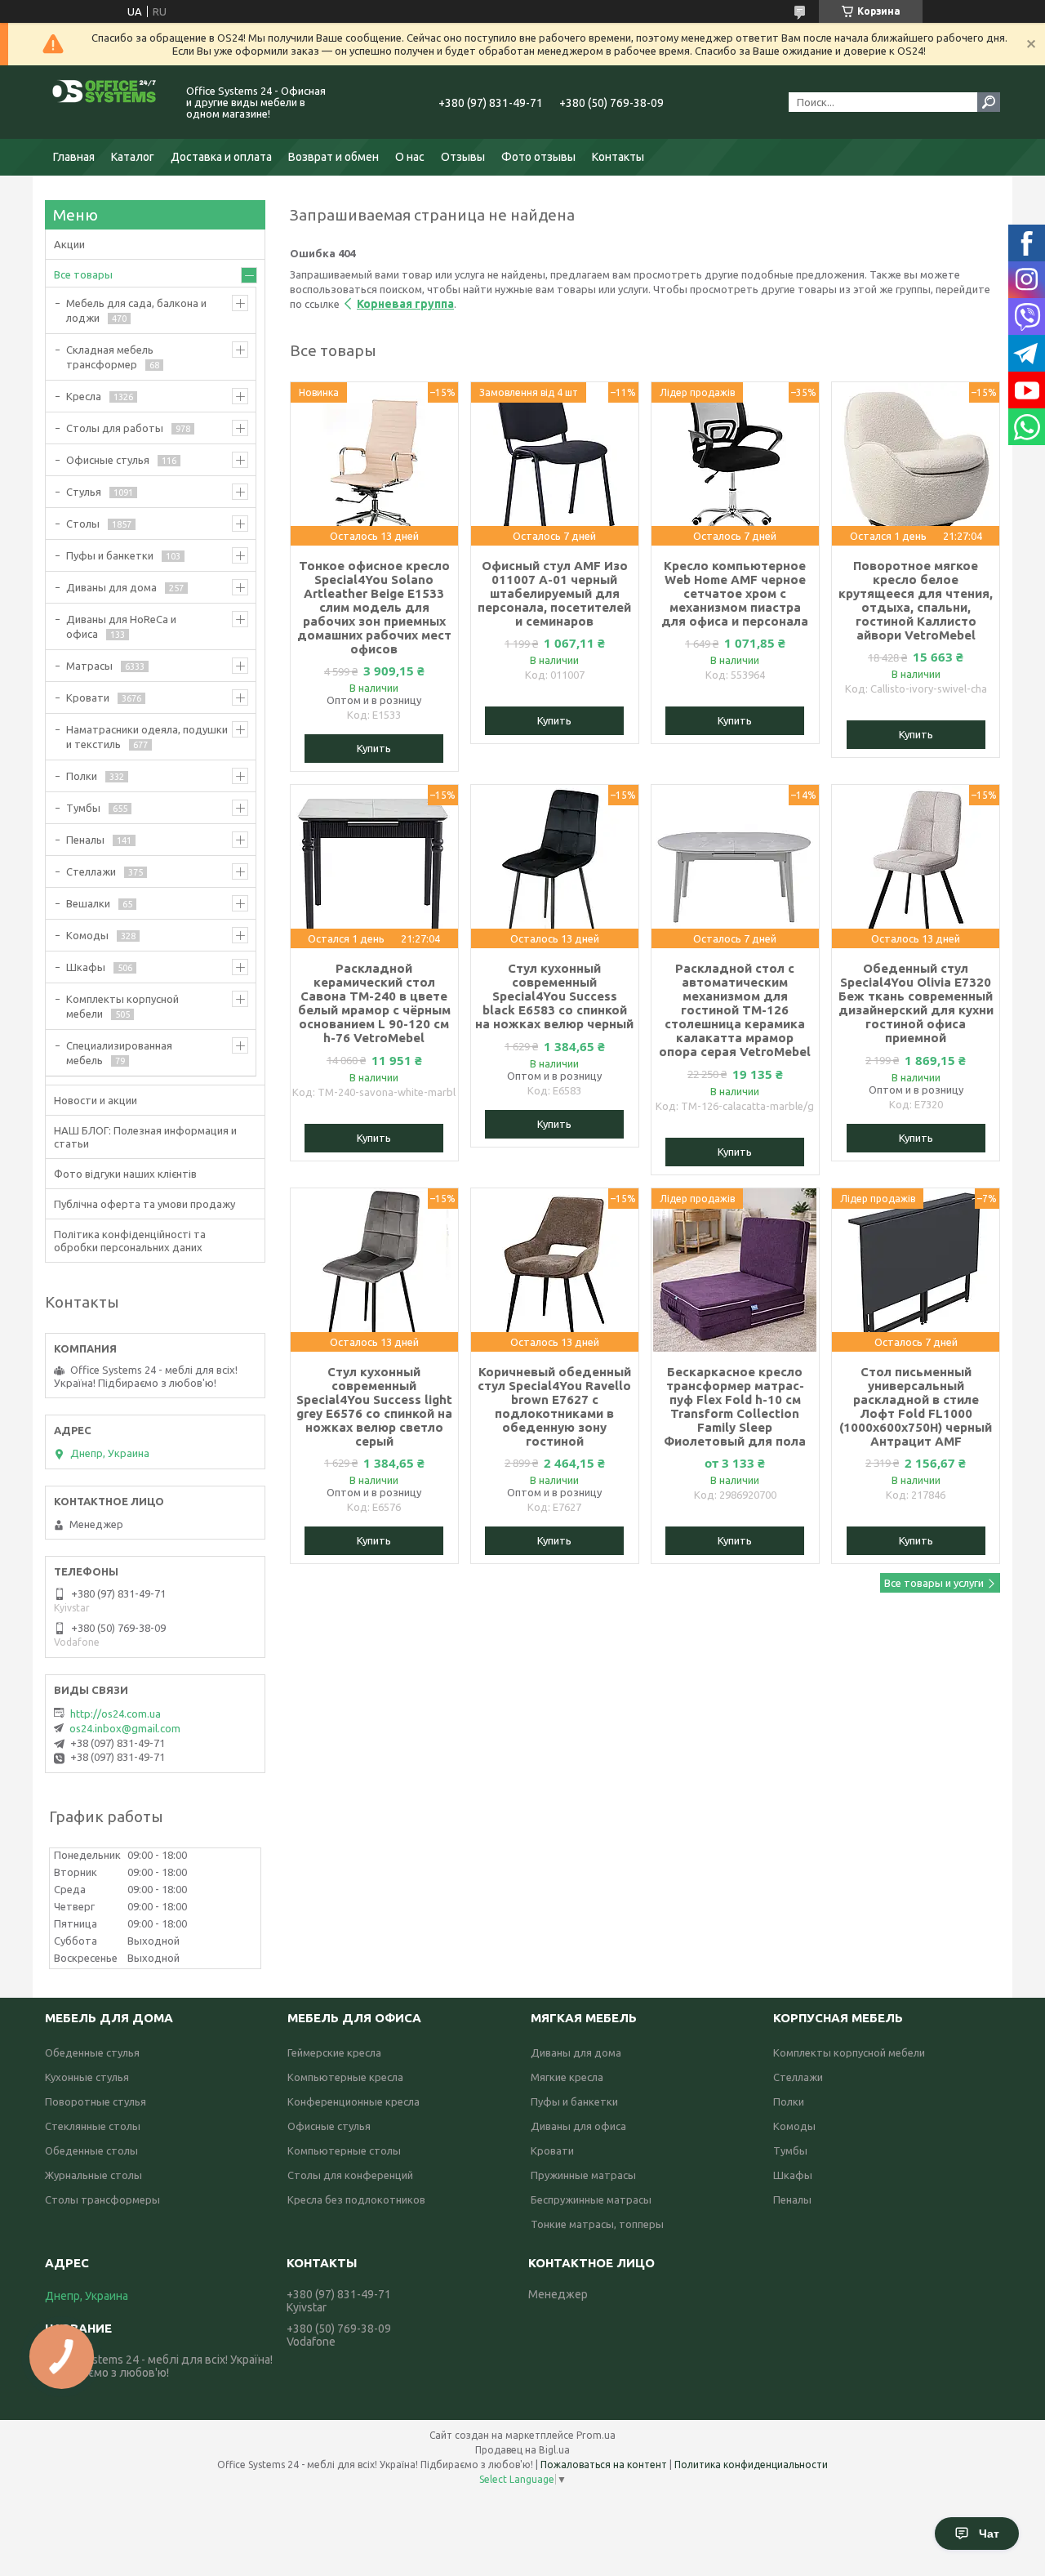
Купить (374, 748)
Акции (69, 244)
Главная (74, 157)
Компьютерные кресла (345, 2077)
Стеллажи (91, 871)
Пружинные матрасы (583, 2175)
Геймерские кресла (334, 2052)
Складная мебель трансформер (110, 357)
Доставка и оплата (221, 157)
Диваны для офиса (578, 2126)
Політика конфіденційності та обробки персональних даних (130, 1241)
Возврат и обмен (334, 157)
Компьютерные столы (344, 2150)
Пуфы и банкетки (110, 555)
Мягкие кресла (567, 2077)
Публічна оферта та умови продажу (145, 1204)
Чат (989, 2534)
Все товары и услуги (934, 1583)
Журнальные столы (93, 2175)
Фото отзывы (538, 157)
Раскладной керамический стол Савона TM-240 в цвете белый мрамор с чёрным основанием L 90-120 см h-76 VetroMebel (374, 1003)
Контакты (618, 157)
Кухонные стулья (87, 2077)
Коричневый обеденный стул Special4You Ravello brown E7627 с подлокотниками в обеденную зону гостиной (554, 1406)
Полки (82, 776)
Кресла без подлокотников (356, 2199)
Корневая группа (405, 304)
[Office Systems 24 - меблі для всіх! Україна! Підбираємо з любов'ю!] (106, 102)
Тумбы (83, 808)
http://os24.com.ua (116, 1714)
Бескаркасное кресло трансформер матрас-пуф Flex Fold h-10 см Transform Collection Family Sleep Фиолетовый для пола (735, 1406)
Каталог (133, 157)
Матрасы (89, 666)
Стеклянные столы (93, 2126)
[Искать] (989, 102)
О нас (410, 157)
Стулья (84, 492)
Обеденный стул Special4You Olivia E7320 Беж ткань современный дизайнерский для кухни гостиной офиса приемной (916, 1003)
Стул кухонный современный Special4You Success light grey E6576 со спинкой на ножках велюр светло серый (374, 1406)
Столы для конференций (350, 2175)
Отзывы (463, 157)
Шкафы (86, 967)
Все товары (83, 274)
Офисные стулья (108, 460)
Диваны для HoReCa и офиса (121, 626)
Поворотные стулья (96, 2101)
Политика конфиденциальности (751, 2465)
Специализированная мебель (119, 1053)
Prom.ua (596, 2435)
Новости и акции (96, 1100)
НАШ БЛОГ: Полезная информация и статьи (145, 1137)
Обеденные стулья (92, 2052)
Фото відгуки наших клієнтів (125, 1174)
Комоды (87, 935)
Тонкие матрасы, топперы (597, 2224)
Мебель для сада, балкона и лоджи (136, 310)
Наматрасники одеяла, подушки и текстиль (147, 737)
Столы (83, 524)
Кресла (84, 396)
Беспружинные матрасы (591, 2199)
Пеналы (85, 840)
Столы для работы (115, 428)
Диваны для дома (111, 587)
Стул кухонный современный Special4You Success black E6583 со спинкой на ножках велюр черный (554, 996)
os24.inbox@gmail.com (125, 1728)
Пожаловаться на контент (604, 2465)
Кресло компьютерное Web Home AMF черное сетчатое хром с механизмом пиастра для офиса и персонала (735, 593)
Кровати (88, 697)
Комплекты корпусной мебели (122, 1006)
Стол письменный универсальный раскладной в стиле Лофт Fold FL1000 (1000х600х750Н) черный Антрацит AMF (916, 1406)
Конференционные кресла (354, 2101)
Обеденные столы (91, 2150)
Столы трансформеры (102, 2199)
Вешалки (88, 903)
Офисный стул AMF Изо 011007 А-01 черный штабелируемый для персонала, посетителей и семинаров (554, 593)
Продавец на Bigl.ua (522, 2450)
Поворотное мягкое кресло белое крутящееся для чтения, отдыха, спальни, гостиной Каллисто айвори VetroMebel (916, 600)
